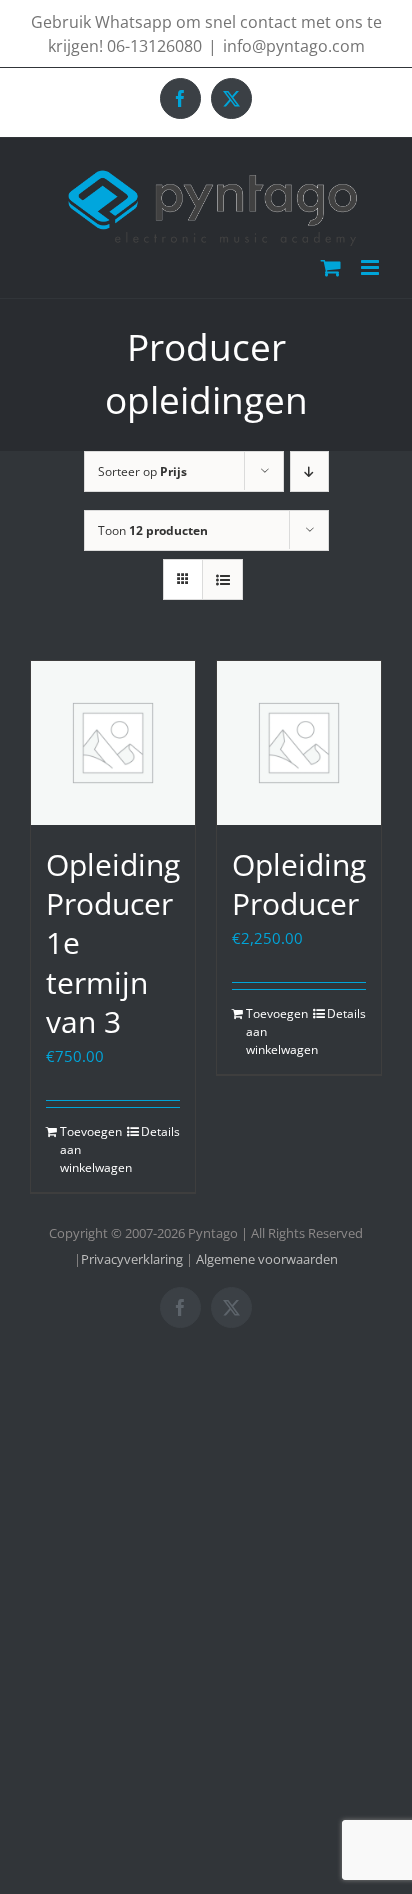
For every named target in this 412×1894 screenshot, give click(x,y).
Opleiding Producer (299, 884)
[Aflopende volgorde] (309, 471)
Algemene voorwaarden (267, 1259)
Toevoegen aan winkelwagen (86, 1149)
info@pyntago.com (294, 46)
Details (160, 1131)
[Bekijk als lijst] (222, 579)
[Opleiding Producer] (299, 743)
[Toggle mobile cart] (331, 267)
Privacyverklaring (132, 1259)
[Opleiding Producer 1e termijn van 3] (113, 743)
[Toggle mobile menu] (371, 267)
